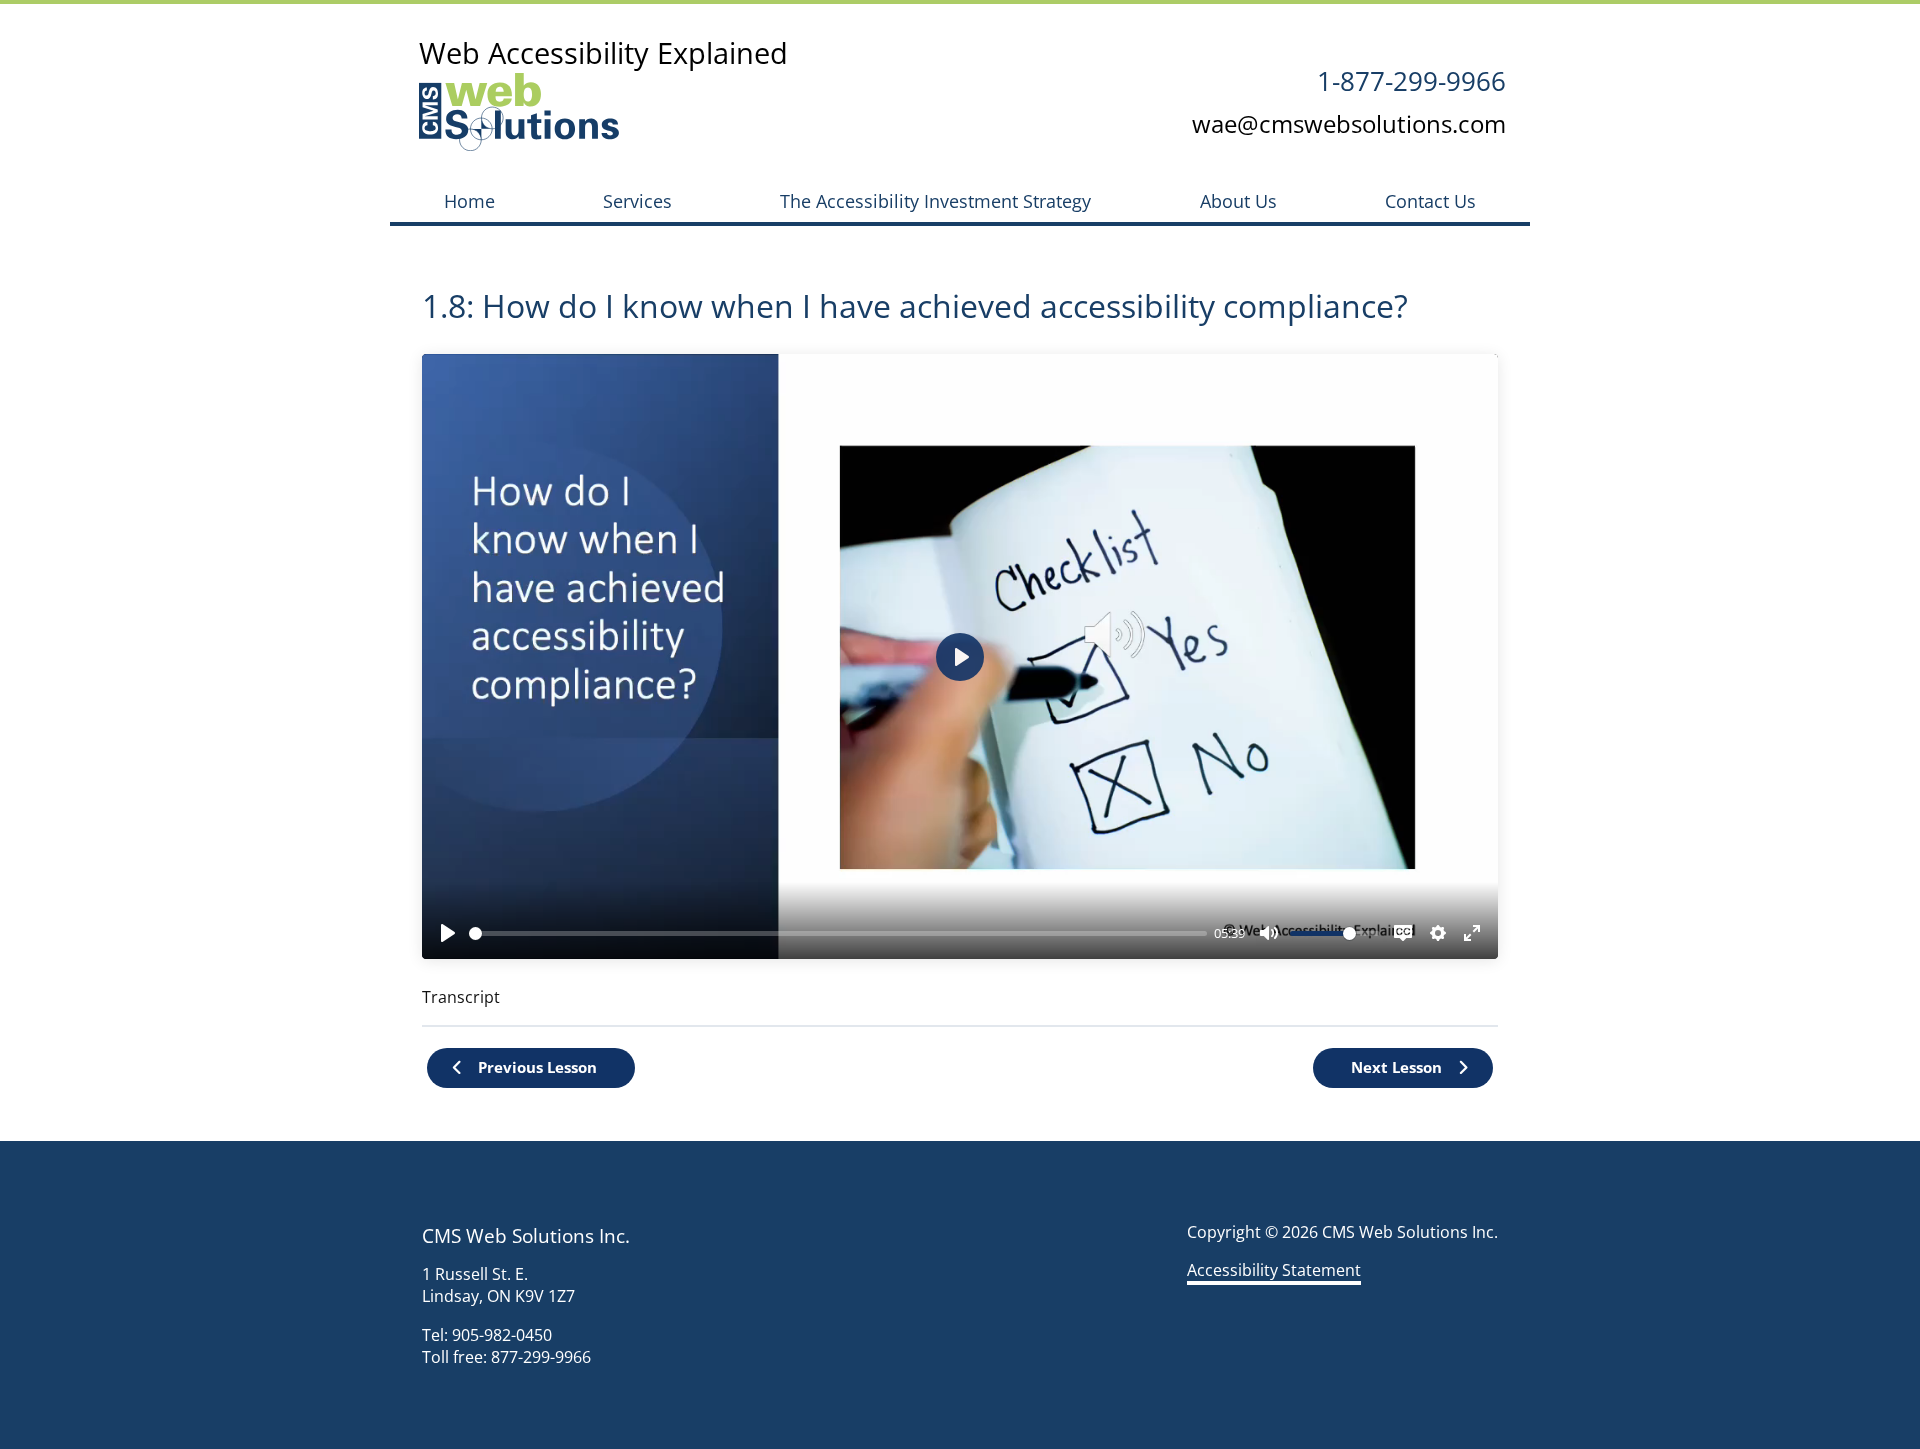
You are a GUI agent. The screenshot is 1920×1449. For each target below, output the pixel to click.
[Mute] (1269, 933)
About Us (1238, 201)
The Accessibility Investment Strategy (935, 201)
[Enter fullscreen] (1472, 933)
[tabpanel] (960, 681)
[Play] (448, 933)
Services (637, 201)
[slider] (838, 933)
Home (469, 201)
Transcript (461, 997)
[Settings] (1438, 933)
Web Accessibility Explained (603, 52)
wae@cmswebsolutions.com (1349, 123)
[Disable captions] (1403, 933)
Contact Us (1430, 201)
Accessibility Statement (1274, 1270)
